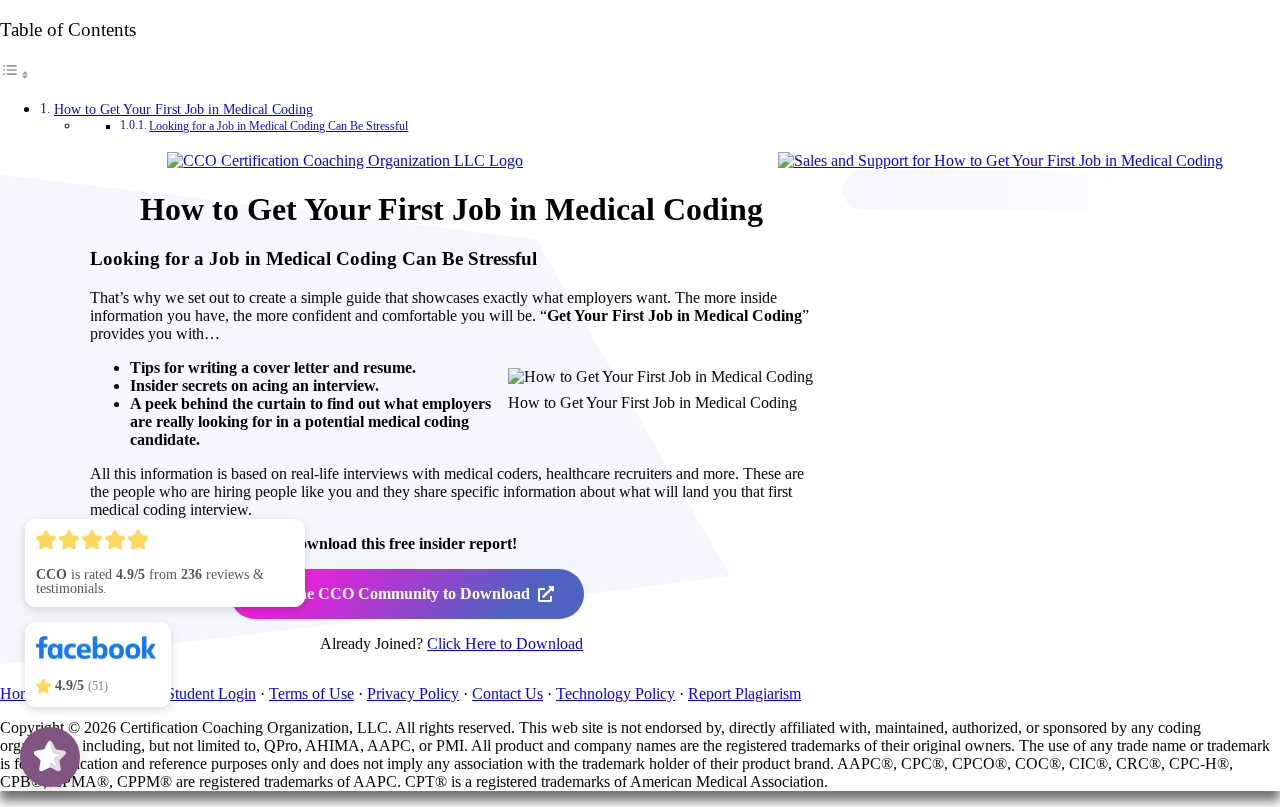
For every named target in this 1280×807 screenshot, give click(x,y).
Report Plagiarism (744, 693)
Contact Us (507, 693)
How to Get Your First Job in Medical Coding (183, 109)
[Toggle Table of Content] (15, 74)
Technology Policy (615, 693)
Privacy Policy (413, 693)
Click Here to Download (505, 643)
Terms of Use (311, 693)
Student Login (211, 693)
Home (19, 693)
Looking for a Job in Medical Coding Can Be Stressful (278, 126)
